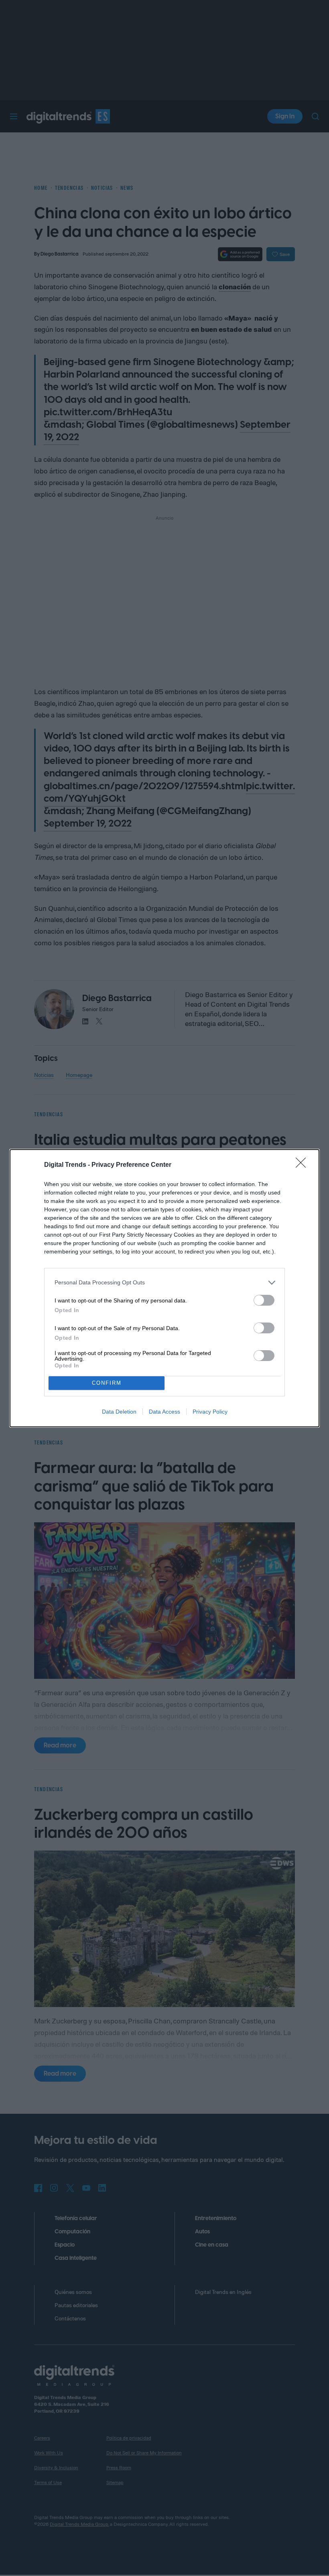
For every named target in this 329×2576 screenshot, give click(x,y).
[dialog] (164, 1288)
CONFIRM (107, 1383)
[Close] (303, 1165)
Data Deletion (119, 1412)
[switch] (264, 1300)
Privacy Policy (210, 1412)
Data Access (164, 1412)
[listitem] (164, 1283)
